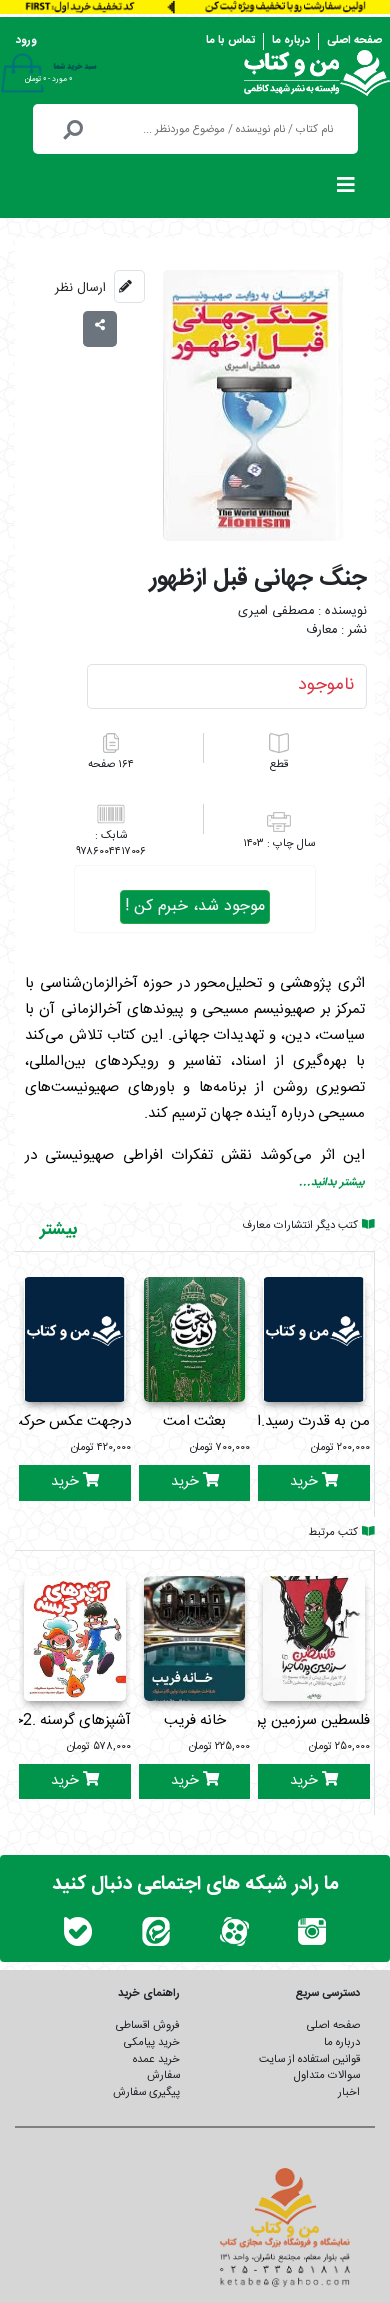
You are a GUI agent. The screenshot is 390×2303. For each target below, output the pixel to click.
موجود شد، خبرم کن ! (195, 906)
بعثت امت (194, 1421)
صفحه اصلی (354, 40)
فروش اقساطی (148, 2025)
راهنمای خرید (149, 1993)
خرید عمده (156, 2059)
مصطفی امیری (276, 611)
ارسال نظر (80, 288)
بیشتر (58, 1230)
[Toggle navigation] (346, 190)
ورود (26, 40)
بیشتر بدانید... (332, 1182)
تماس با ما (230, 40)
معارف (321, 630)
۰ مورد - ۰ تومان (48, 79)
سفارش (163, 2075)
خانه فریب (195, 1720)
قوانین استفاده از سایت (309, 2059)
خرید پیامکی (152, 2042)
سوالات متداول (327, 2075)
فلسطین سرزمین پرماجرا (297, 1720)
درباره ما (291, 40)
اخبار (349, 2092)
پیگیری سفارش (146, 2092)
